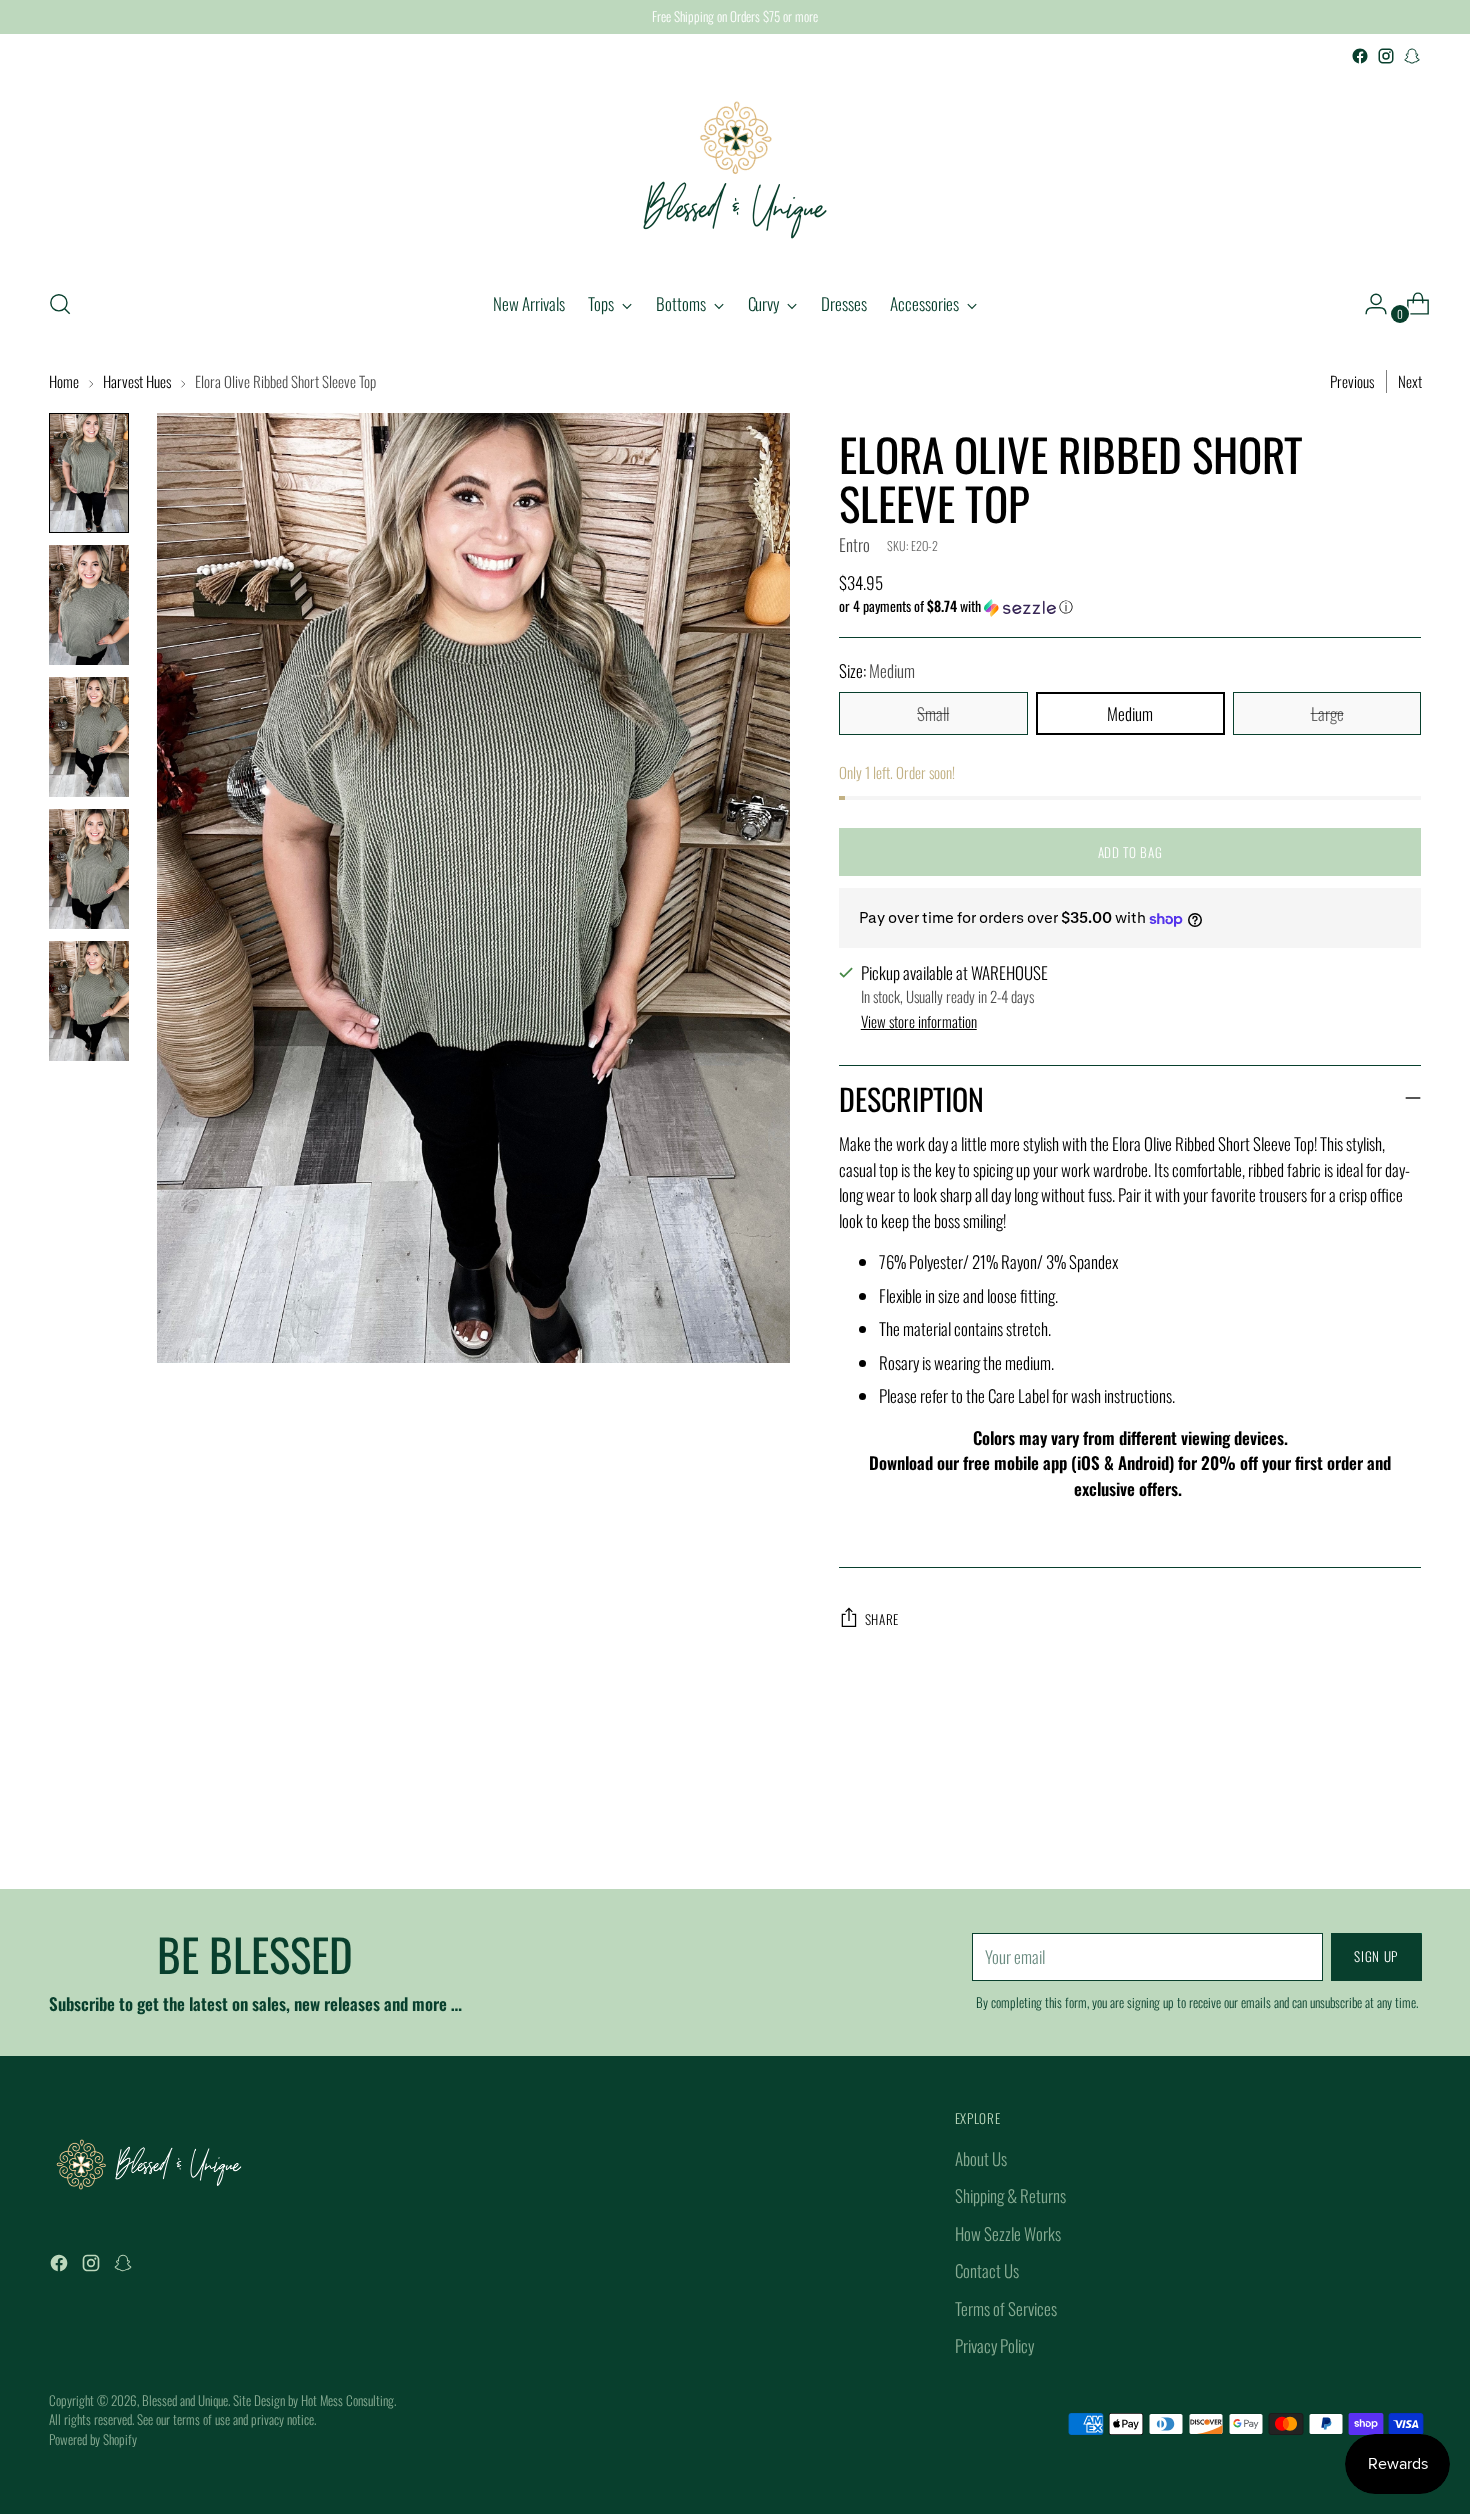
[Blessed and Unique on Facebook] (1360, 56)
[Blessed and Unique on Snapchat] (1412, 56)
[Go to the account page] (1368, 304)
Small (933, 713)
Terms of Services (1006, 2308)
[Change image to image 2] (89, 605)
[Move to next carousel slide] (1405, 1820)
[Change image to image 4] (89, 869)
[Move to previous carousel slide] (1359, 1821)
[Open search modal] (60, 304)
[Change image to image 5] (89, 1001)
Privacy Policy (994, 2345)
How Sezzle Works (1008, 2233)
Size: (877, 670)
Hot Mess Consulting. (348, 2400)
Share (882, 1619)
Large (1327, 713)
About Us (981, 2158)
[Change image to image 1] (89, 473)
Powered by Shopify (93, 2439)
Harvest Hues (137, 381)
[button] (1130, 606)
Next (1410, 381)
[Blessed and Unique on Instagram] (1386, 56)
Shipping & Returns (1010, 2195)
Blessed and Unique (185, 2400)
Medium (1130, 713)
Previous (1352, 381)
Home (64, 381)
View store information (919, 1021)
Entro (854, 544)
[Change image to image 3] (89, 737)
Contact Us (987, 2270)
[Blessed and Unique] (735, 170)
